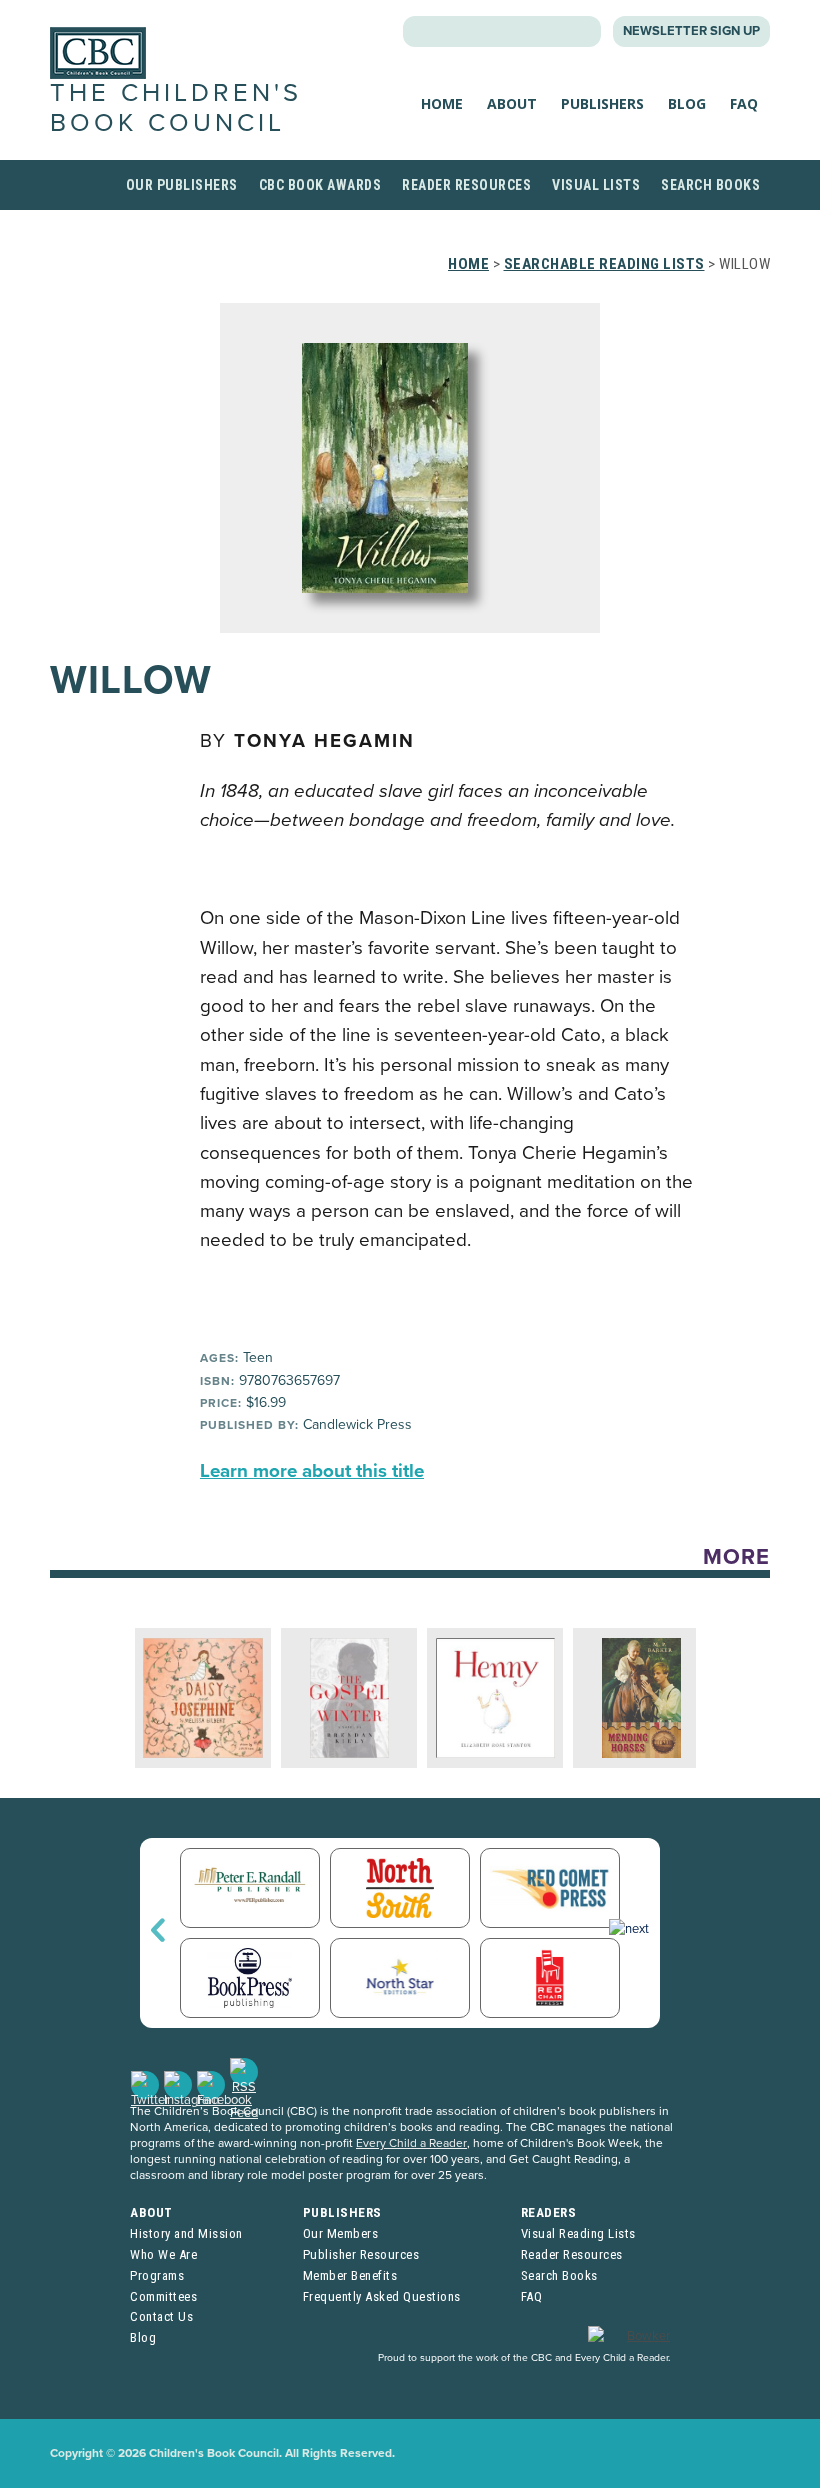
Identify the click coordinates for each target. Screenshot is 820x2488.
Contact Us (161, 2316)
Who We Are (163, 2254)
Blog (687, 103)
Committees (163, 2296)
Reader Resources (466, 185)
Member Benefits (350, 2275)
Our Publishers (182, 185)
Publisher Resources (361, 2254)
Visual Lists (596, 185)
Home (442, 103)
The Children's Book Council (176, 107)
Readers (549, 2212)
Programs (157, 2275)
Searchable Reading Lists (604, 264)
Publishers (602, 103)
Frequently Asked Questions (382, 2296)
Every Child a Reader (411, 2143)
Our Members (341, 2233)
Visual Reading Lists (578, 2233)
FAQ (744, 103)
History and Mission (186, 2233)
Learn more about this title (312, 1471)
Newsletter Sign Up (691, 31)
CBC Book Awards (320, 185)
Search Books (710, 185)
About (512, 103)
